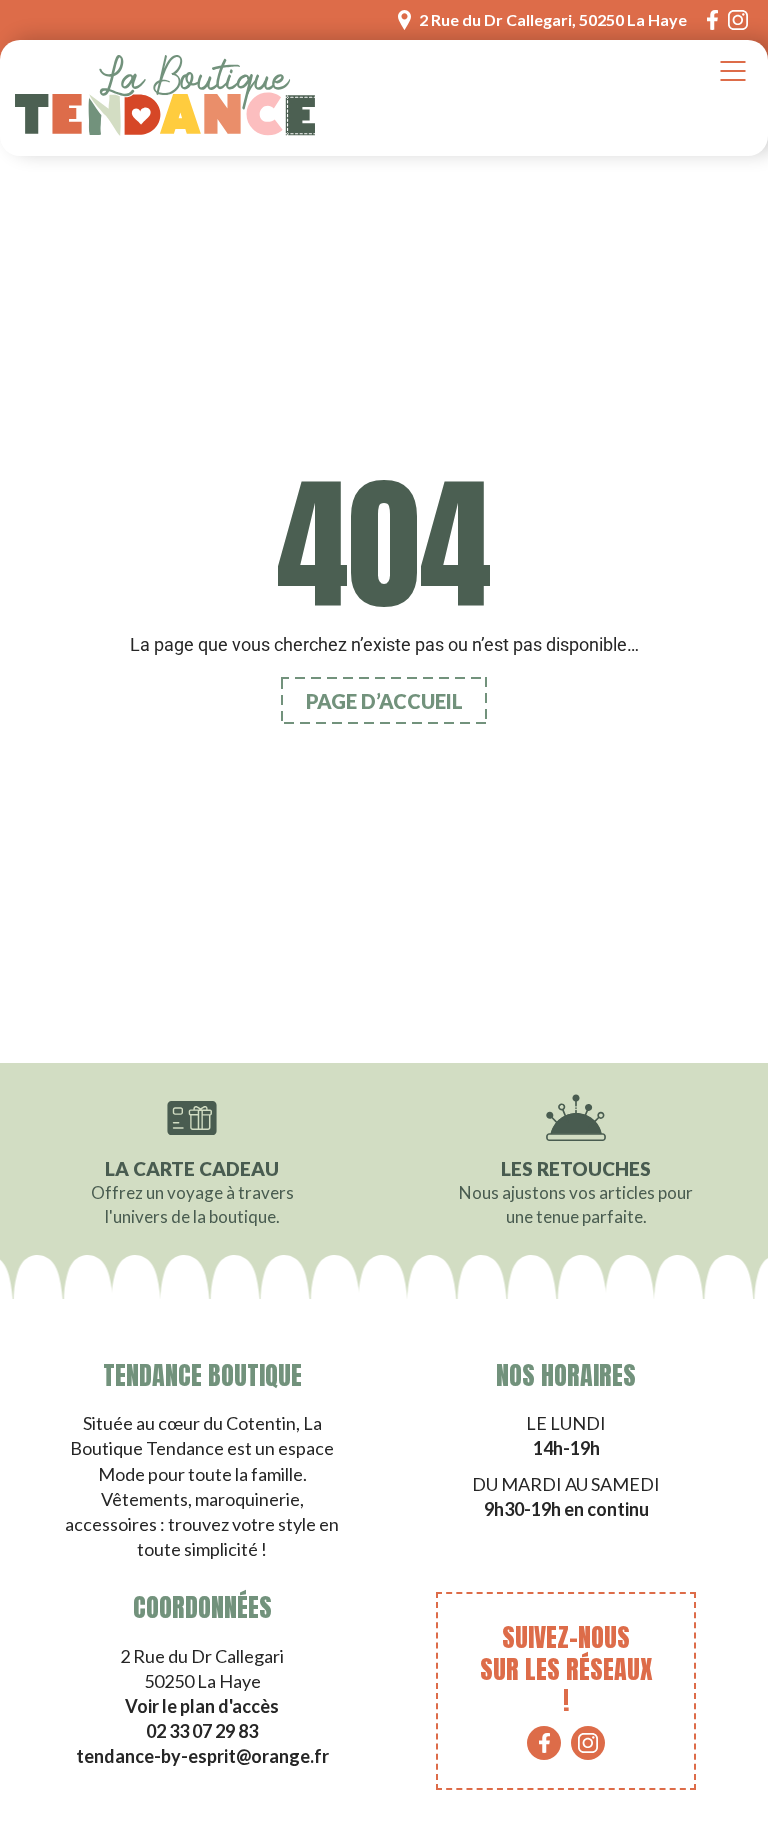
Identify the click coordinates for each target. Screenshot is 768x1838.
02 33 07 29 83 (202, 1731)
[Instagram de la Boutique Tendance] (738, 20)
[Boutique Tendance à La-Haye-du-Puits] (165, 98)
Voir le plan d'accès (202, 1706)
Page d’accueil (384, 701)
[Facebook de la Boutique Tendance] (712, 20)
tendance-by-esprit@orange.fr (202, 1756)
